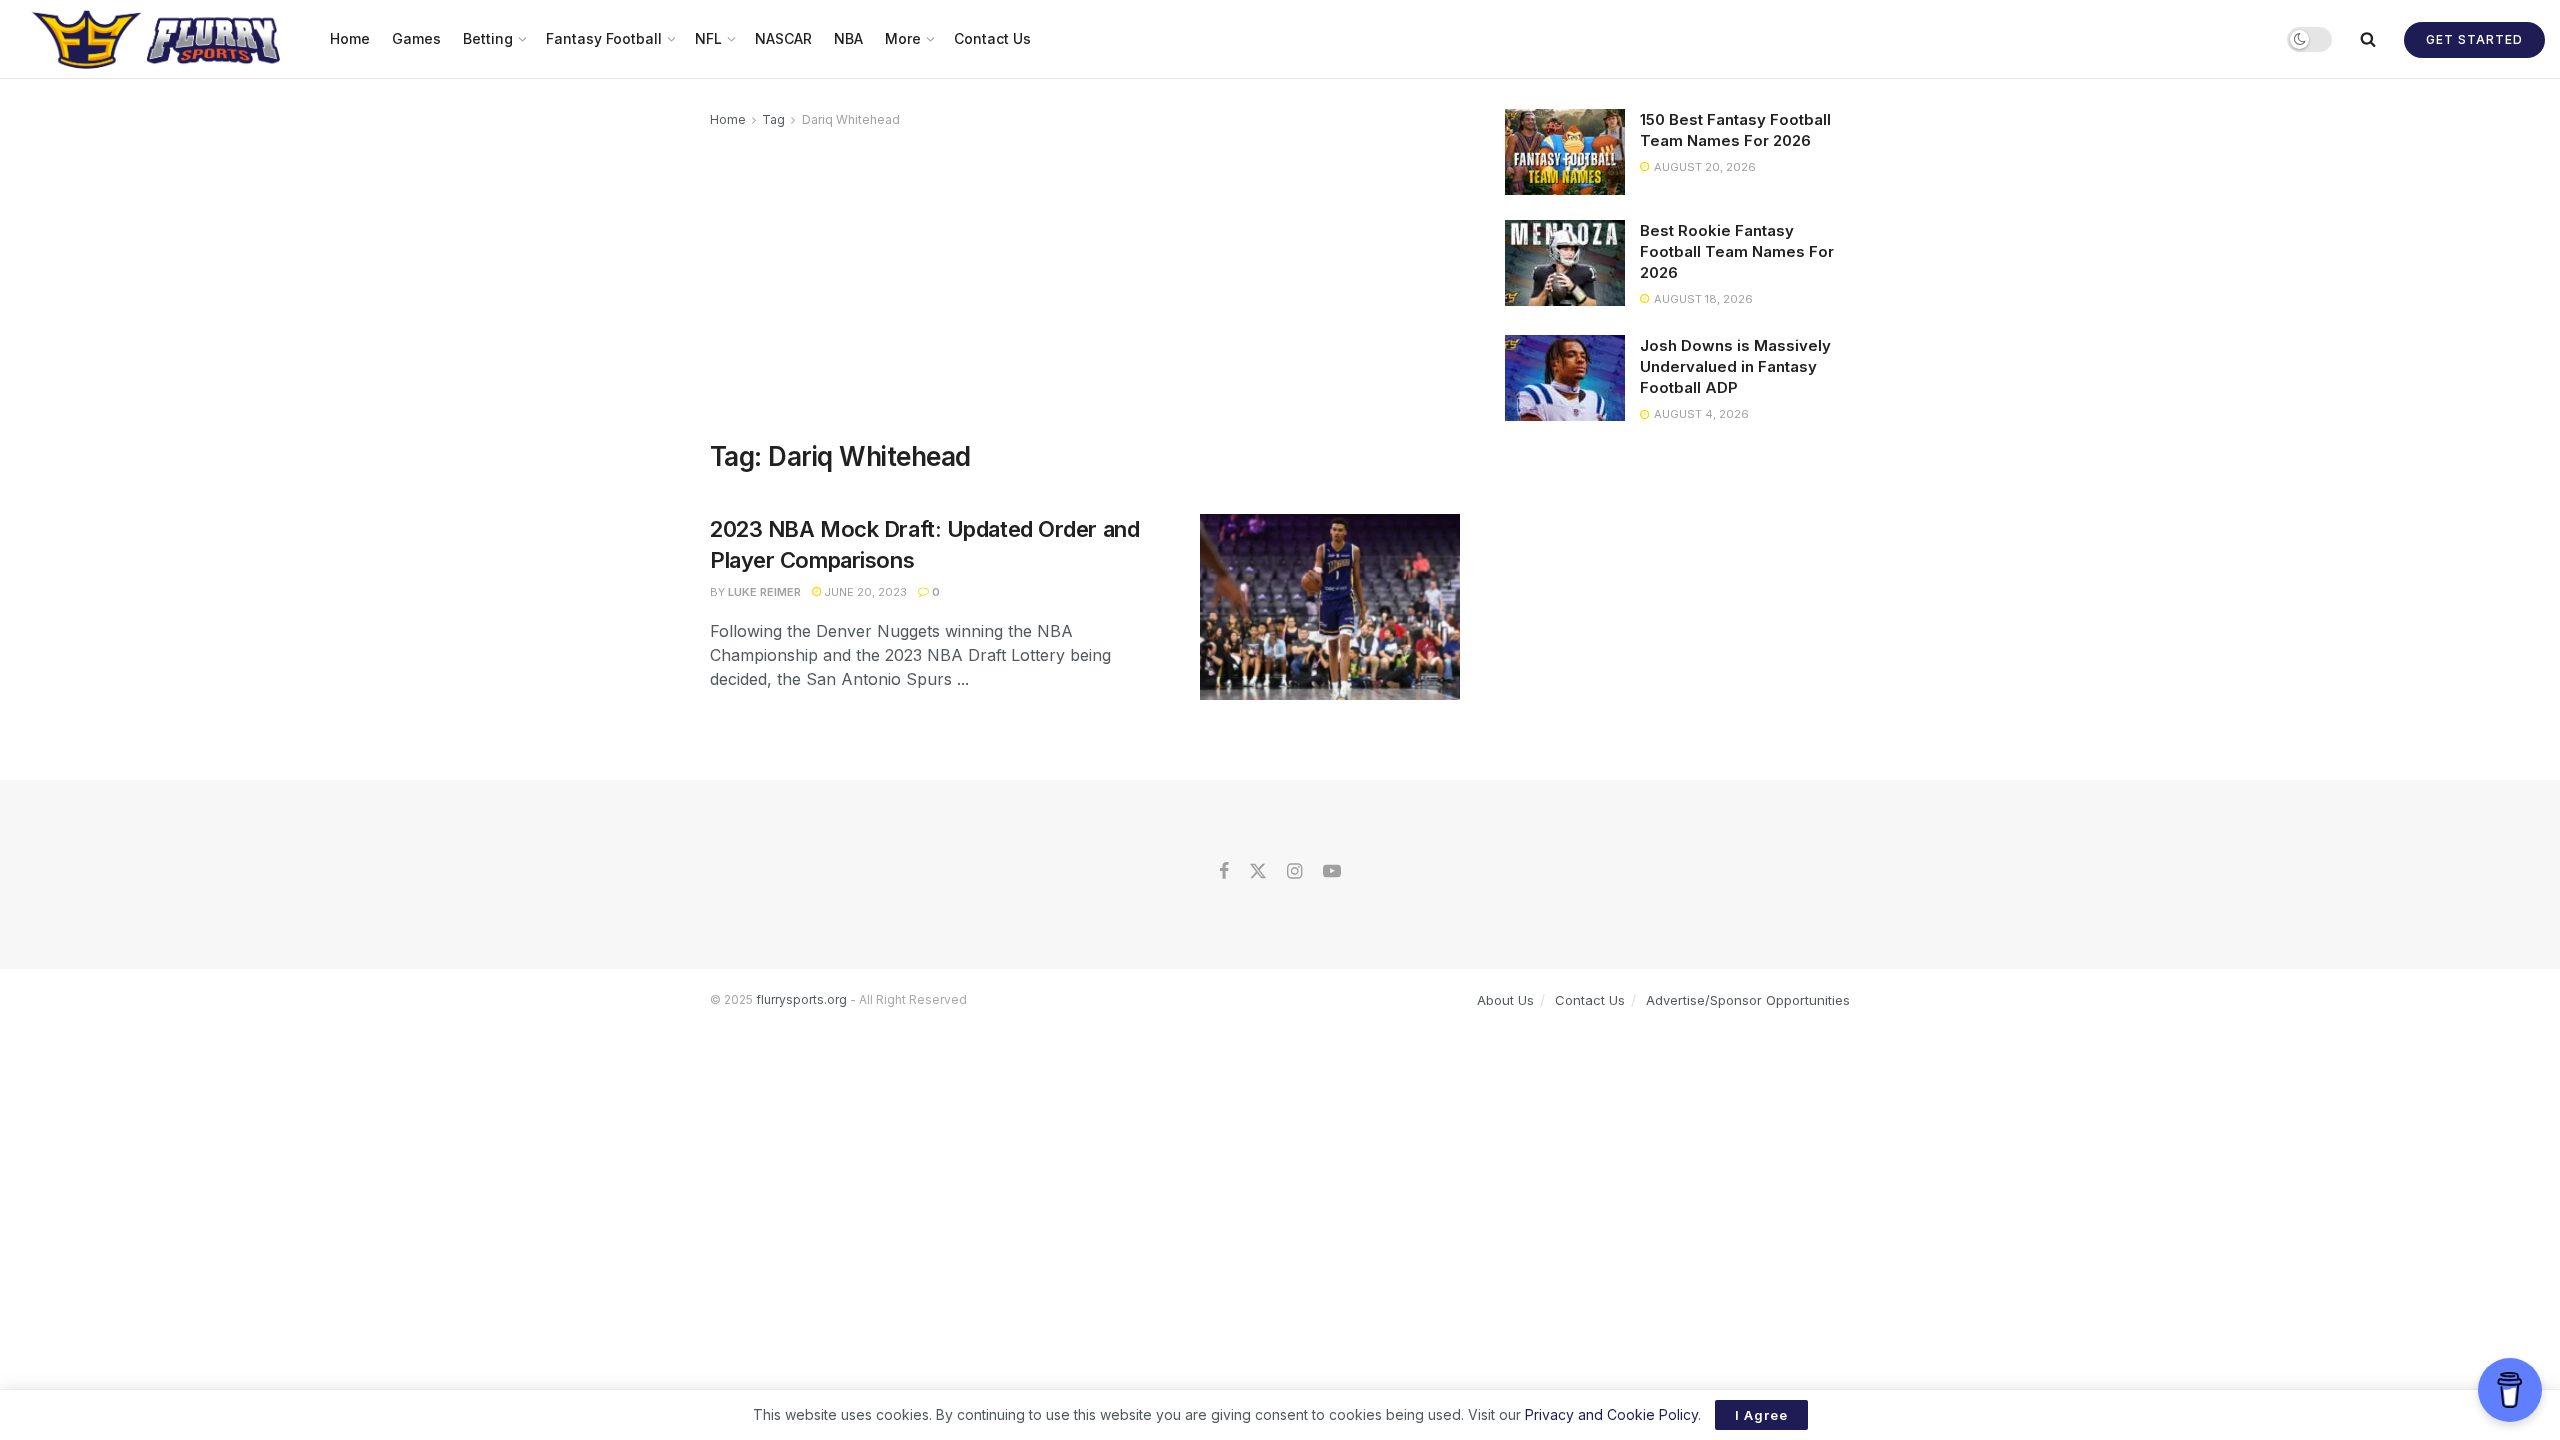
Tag (773, 119)
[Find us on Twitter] (1258, 872)
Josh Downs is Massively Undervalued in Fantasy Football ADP (1735, 366)
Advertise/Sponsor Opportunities (1748, 1000)
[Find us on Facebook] (1224, 872)
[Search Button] (2368, 39)
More (903, 38)
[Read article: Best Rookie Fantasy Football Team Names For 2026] (1565, 263)
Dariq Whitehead (851, 119)
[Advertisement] (1085, 281)
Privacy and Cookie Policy (1611, 1414)
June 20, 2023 (864, 592)
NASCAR (783, 38)
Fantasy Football (604, 38)
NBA (848, 38)
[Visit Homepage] (158, 39)
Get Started (2474, 39)
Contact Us (992, 38)
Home (350, 38)
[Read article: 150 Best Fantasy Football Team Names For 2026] (1565, 152)
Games (416, 38)
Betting (488, 38)
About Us (1505, 1000)
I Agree (1761, 1415)
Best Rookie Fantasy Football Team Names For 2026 (1737, 251)
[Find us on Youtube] (1332, 872)
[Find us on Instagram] (1294, 872)
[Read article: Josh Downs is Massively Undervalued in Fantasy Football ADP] (1565, 378)
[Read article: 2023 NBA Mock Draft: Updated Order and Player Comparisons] (1330, 607)
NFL (708, 38)
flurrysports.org (801, 999)
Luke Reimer (764, 592)
